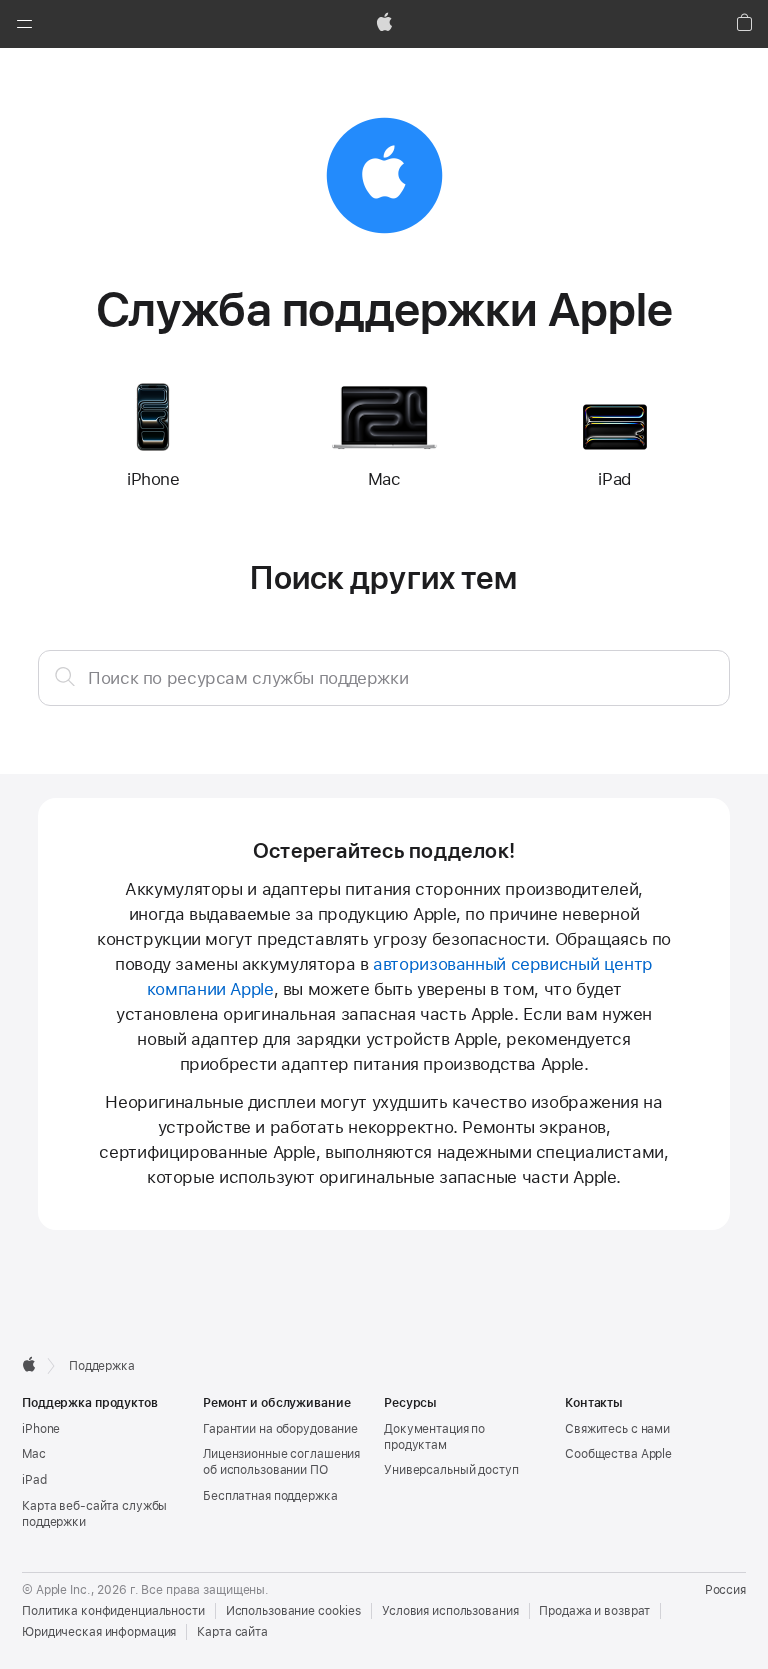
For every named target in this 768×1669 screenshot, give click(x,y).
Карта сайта (232, 1632)
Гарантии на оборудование (280, 1429)
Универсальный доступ (451, 1470)
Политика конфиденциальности (113, 1611)
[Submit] (65, 676)
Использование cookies (293, 1611)
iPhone (41, 1429)
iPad (34, 1480)
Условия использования (450, 1611)
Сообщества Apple (618, 1454)
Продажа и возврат (594, 1611)
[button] (24, 24)
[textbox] (384, 678)
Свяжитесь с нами (617, 1429)
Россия (725, 1590)
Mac (34, 1454)
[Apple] (29, 1364)
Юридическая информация (99, 1632)
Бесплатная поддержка (270, 1496)
